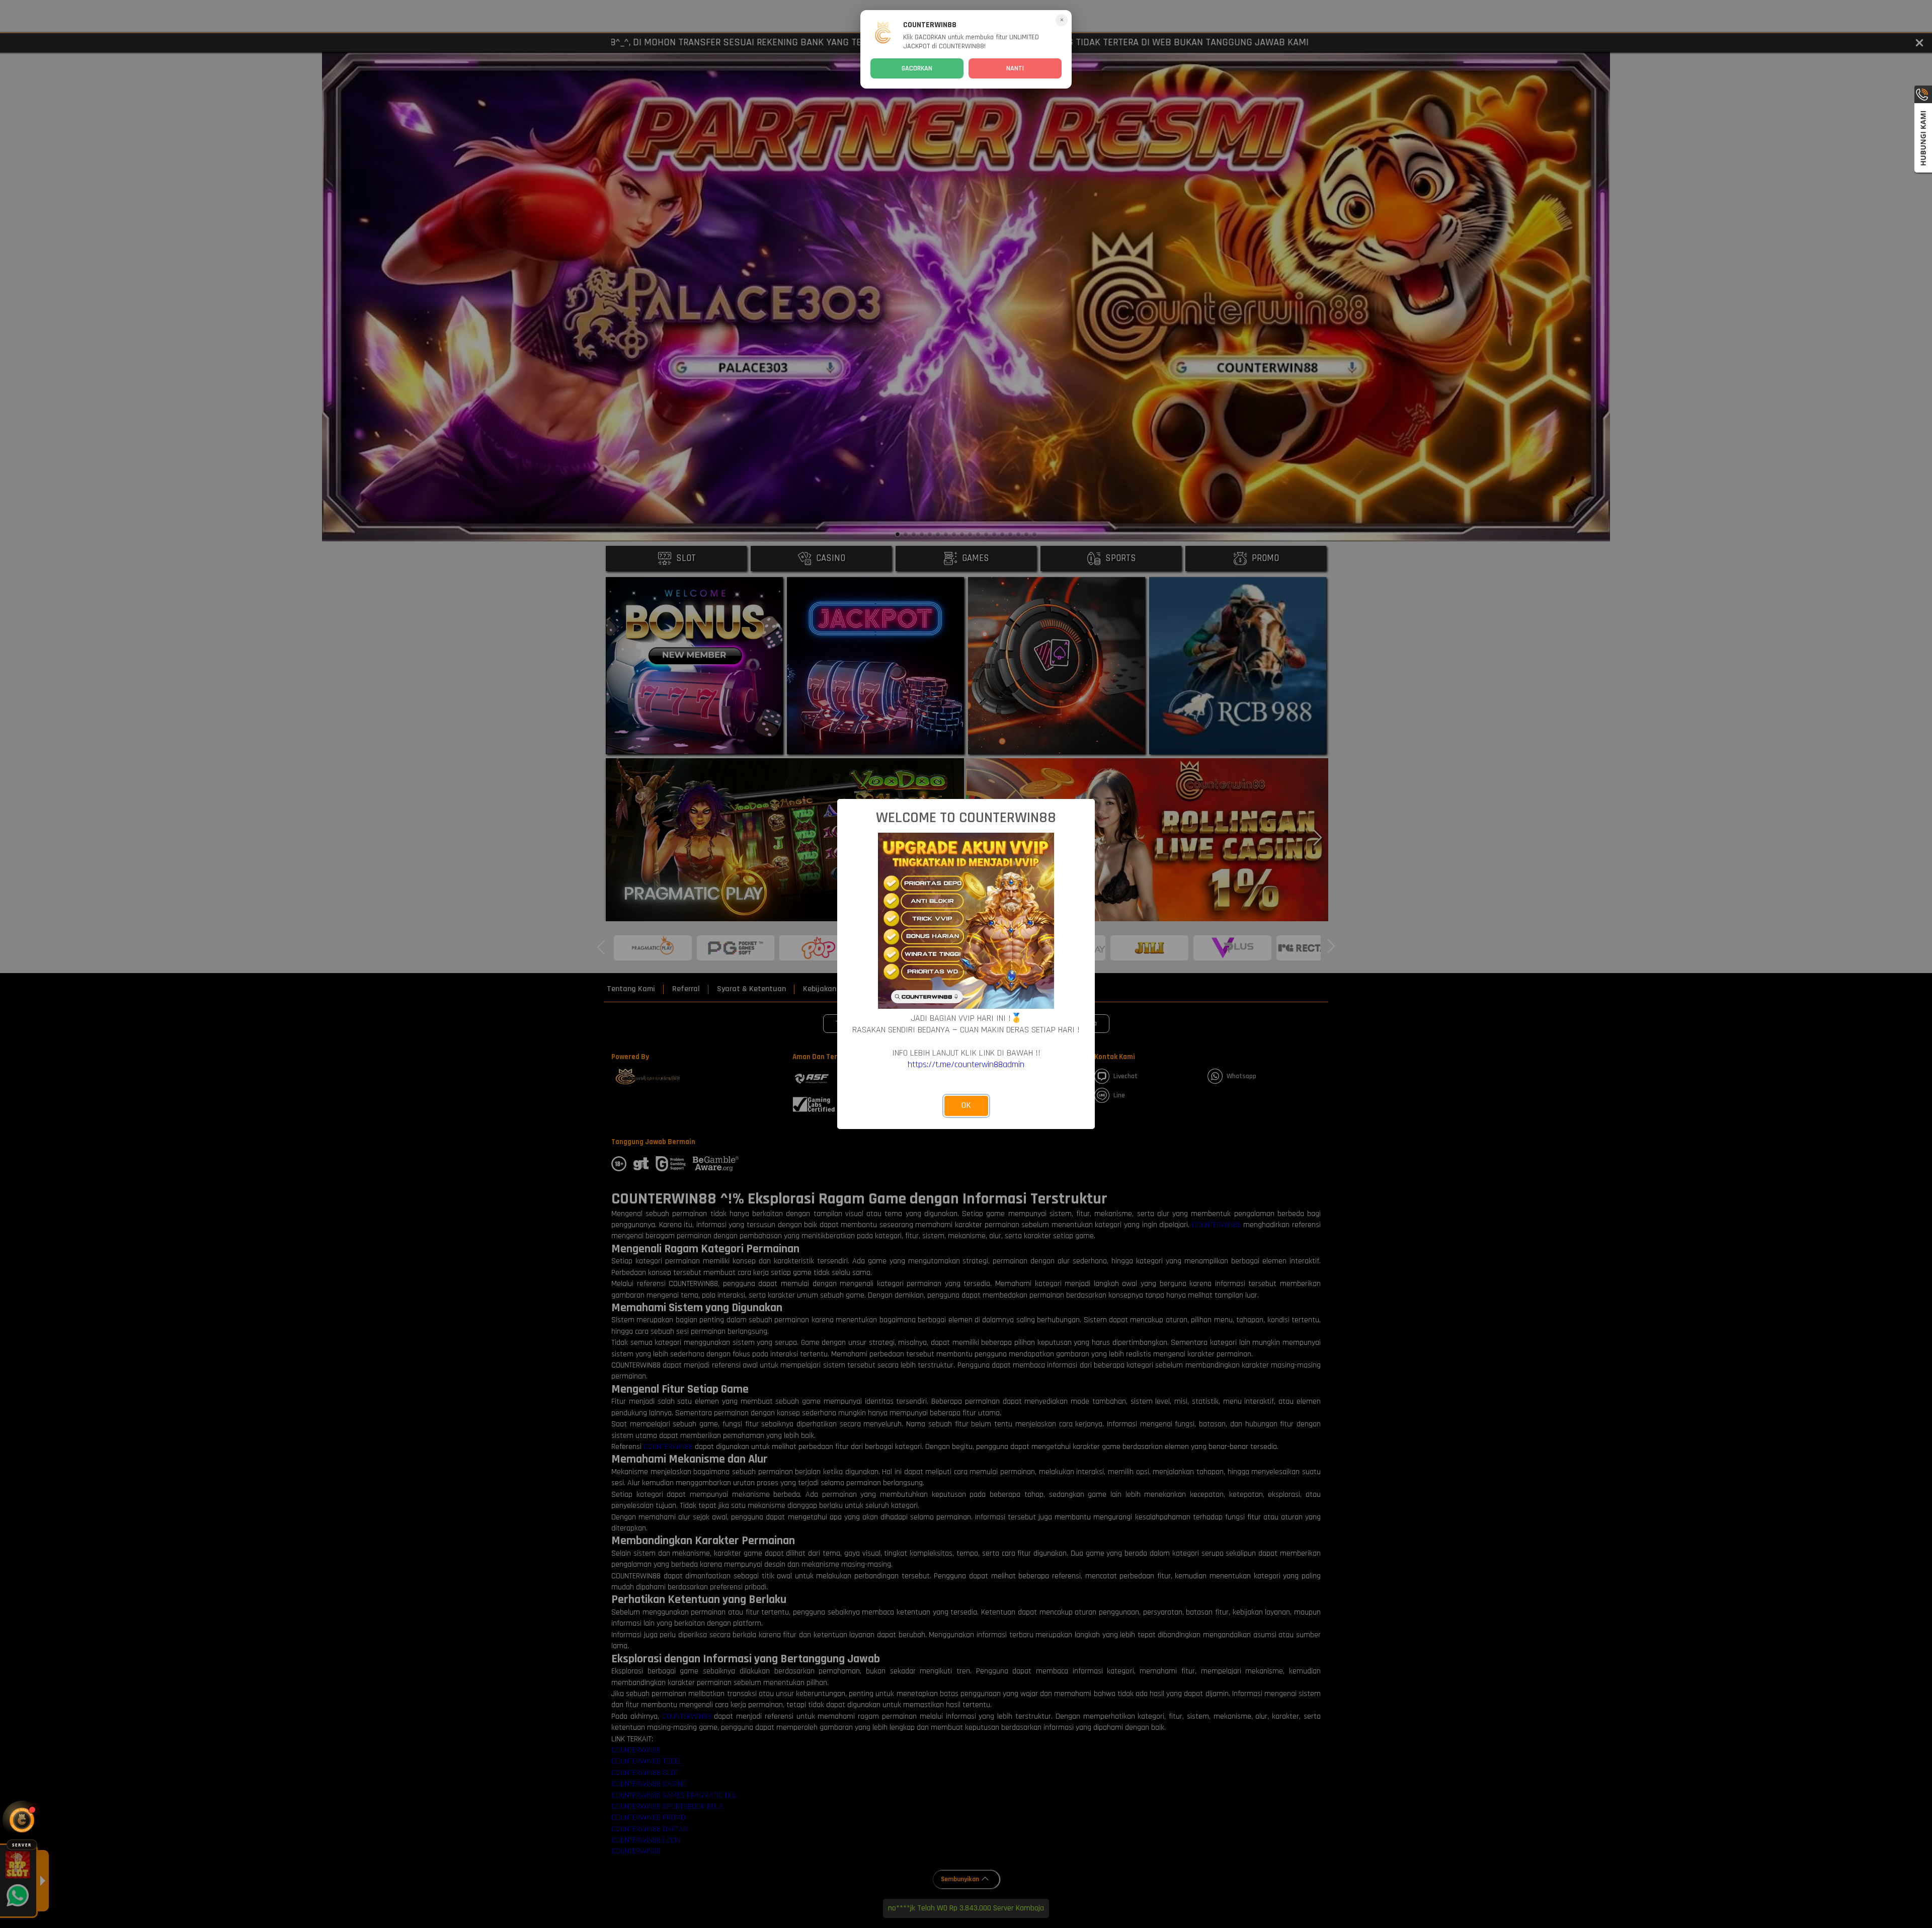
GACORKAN (917, 68)
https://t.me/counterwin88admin (966, 1064)
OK (966, 1105)
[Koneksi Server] (22, 1820)
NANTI (1015, 68)
